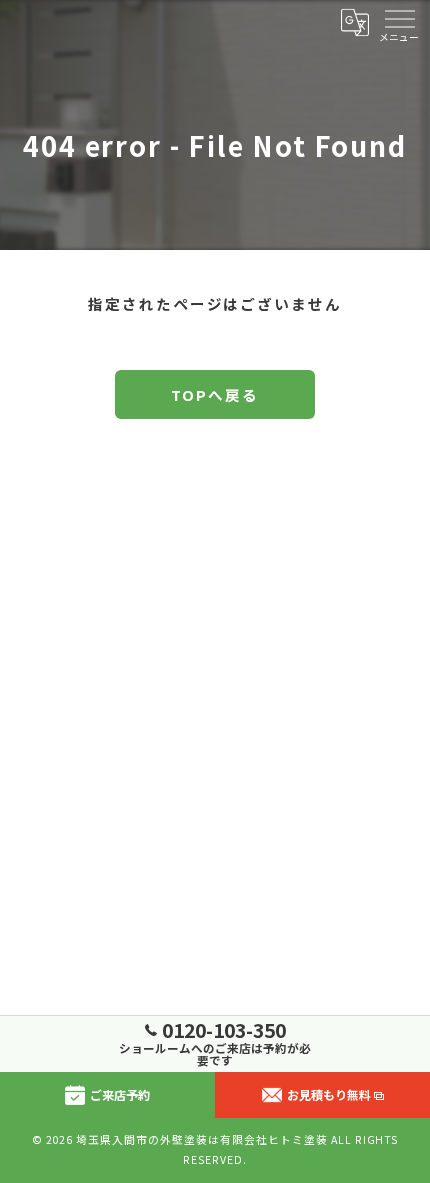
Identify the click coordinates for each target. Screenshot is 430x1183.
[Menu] (399, 22)
